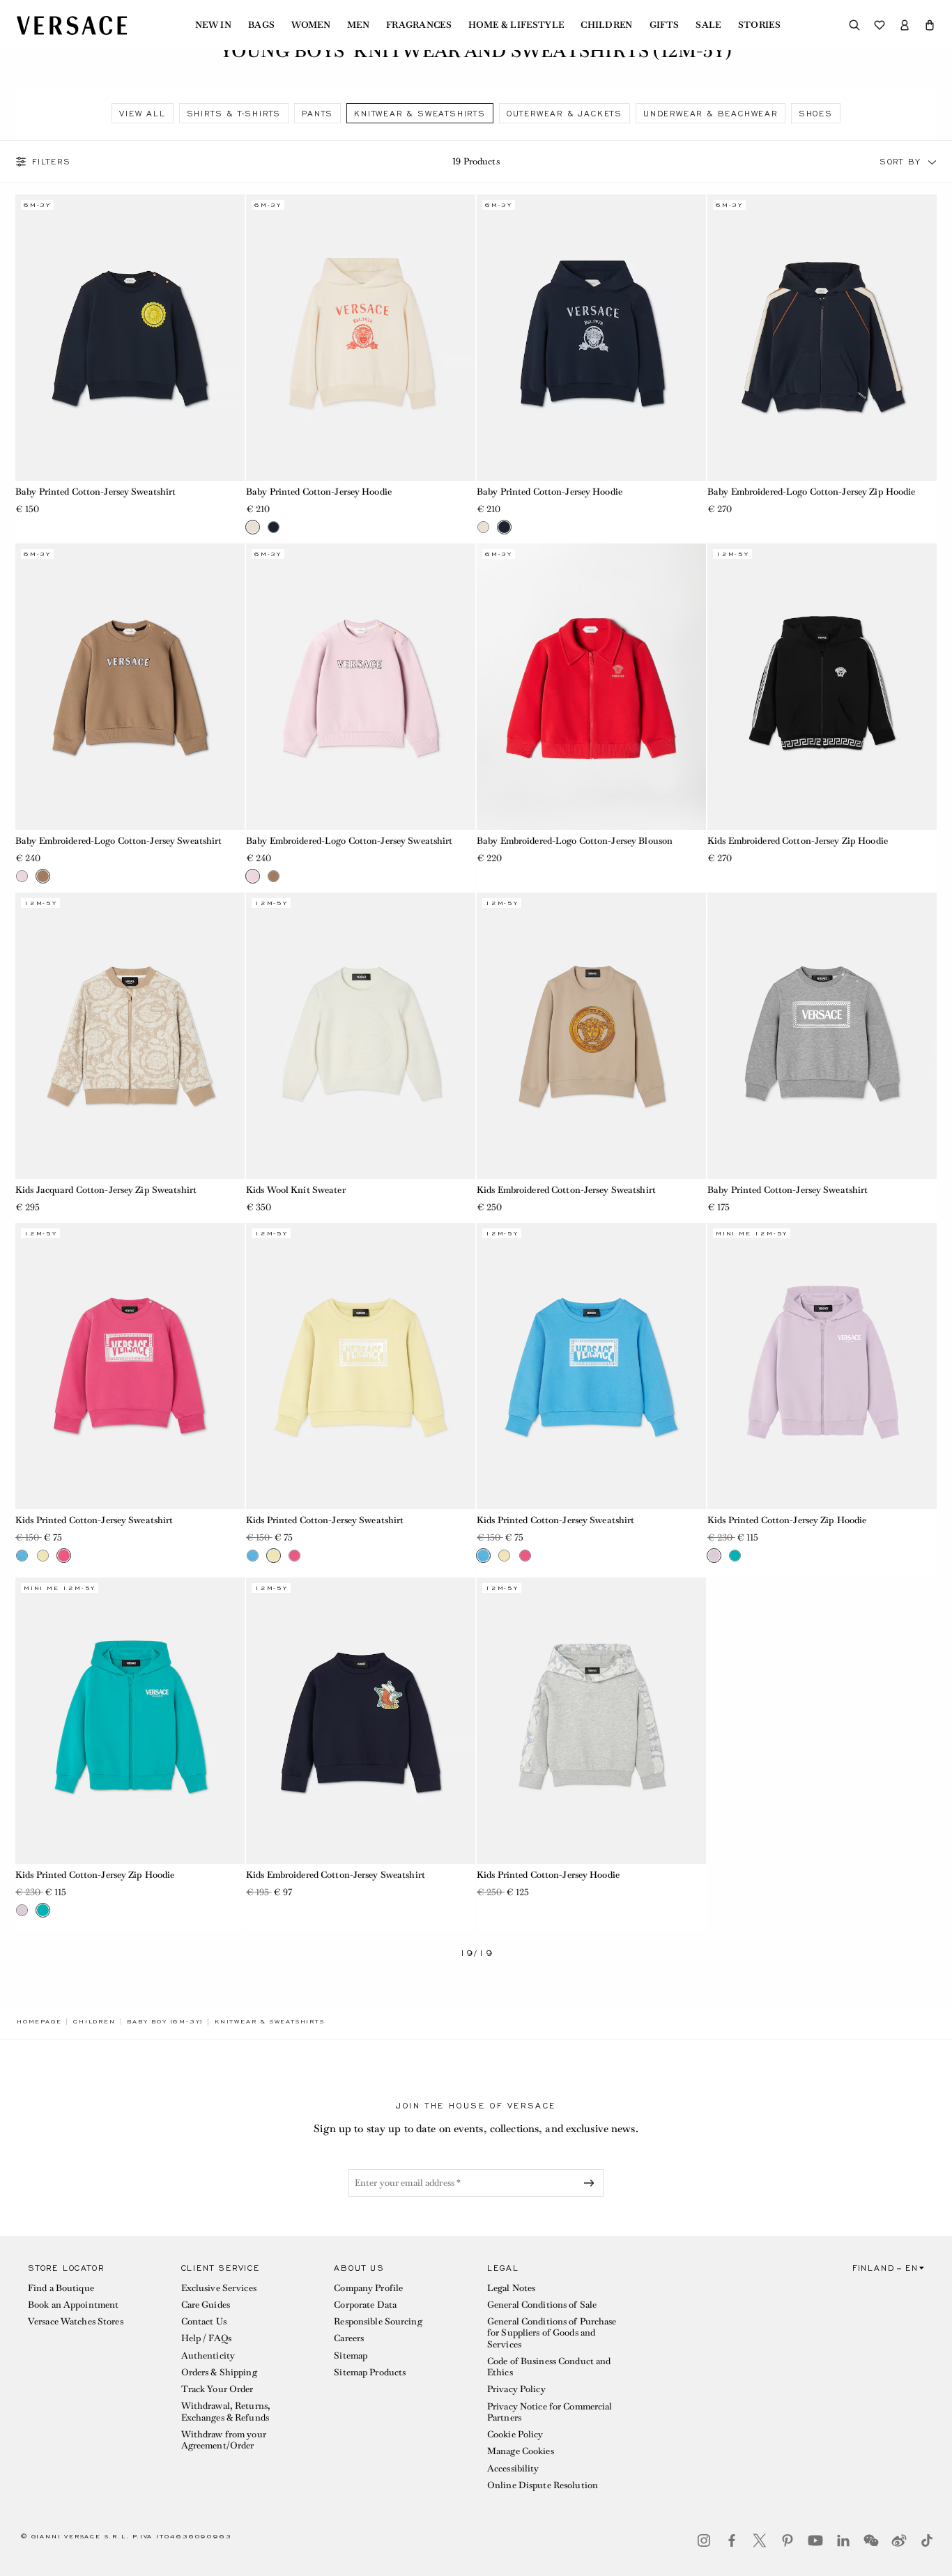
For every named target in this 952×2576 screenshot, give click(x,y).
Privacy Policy (516, 2389)
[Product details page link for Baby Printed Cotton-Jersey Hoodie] (361, 338)
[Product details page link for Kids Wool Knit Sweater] (361, 1036)
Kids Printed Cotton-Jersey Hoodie (548, 1875)
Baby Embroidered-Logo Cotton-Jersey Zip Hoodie (812, 492)
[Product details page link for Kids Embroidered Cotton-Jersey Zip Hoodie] (822, 687)
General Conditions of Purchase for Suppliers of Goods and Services (552, 2333)
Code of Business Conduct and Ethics (549, 2367)
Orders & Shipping (219, 2372)
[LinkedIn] (843, 2540)
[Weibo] (899, 2540)
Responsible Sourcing (378, 2321)
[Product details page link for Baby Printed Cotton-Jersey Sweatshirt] (130, 338)
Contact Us (204, 2321)
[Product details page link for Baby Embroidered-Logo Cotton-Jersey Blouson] (591, 687)
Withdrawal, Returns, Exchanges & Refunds (226, 2411)
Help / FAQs (206, 2338)
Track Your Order (217, 2389)
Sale (708, 25)
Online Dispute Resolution (543, 2485)
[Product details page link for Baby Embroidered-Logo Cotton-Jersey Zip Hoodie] (822, 338)
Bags (261, 25)
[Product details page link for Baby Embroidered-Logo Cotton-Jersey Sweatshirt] (130, 687)
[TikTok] (927, 2540)
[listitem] (142, 113)
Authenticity (208, 2355)
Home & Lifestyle (516, 25)
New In (213, 25)
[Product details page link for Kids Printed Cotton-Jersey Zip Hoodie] (822, 1366)
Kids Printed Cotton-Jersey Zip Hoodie (787, 1520)
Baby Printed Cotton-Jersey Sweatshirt (95, 492)
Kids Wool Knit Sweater (296, 1190)
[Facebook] (732, 2540)
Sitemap (351, 2355)
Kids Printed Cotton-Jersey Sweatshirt (94, 1520)
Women (311, 25)
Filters (52, 162)
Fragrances (419, 25)
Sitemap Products (370, 2372)
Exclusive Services (219, 2288)
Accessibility (513, 2468)
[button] (930, 25)
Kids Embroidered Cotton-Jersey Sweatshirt (566, 1190)
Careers (349, 2338)
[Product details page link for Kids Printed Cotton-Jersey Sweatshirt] (130, 1366)
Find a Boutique (61, 2288)
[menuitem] (213, 25)
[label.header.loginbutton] (905, 25)
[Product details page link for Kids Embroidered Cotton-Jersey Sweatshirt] (591, 1036)
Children (607, 25)
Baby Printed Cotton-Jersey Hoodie (319, 492)
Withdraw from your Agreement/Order (224, 2440)
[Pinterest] (788, 2540)
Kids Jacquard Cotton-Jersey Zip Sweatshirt (106, 1190)
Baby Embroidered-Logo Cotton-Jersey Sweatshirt (119, 841)
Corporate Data (365, 2305)
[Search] (854, 25)
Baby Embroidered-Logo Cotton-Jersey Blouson (575, 841)
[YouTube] (815, 2540)
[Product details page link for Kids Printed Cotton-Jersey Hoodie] (591, 1721)
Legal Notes (511, 2288)
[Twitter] (760, 2540)
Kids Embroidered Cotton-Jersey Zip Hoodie (798, 841)
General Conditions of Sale (542, 2305)
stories (759, 25)
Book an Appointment (73, 2305)
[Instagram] (704, 2540)
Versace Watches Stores (76, 2321)
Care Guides (206, 2305)
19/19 (476, 1953)
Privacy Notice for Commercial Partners (550, 2412)
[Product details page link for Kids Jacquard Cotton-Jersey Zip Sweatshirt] (130, 1036)
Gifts (665, 25)
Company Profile (368, 2288)
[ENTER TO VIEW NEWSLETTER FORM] (592, 2183)
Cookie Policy (515, 2434)
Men (358, 25)
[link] (39, 2021)
